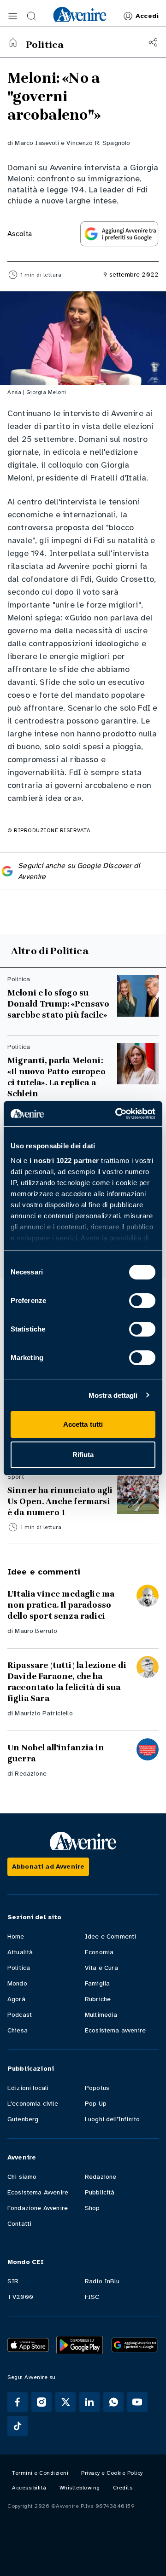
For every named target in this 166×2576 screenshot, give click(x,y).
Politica (19, 1968)
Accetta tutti (83, 1424)
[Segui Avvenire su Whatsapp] (113, 2402)
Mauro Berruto (36, 1631)
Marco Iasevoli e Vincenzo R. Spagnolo (72, 143)
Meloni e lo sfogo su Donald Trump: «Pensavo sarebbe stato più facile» (59, 1004)
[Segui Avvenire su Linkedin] (89, 2402)
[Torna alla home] (13, 42)
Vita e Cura (101, 1968)
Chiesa (18, 2030)
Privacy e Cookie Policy (112, 2473)
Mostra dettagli (113, 1395)
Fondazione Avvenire (38, 2208)
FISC (92, 2297)
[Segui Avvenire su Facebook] (18, 2402)
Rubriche (98, 1999)
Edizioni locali (28, 2088)
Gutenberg (23, 2119)
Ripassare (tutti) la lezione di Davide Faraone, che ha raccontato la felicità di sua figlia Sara (67, 1682)
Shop (92, 2208)
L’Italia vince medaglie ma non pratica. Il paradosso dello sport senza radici (61, 1605)
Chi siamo (22, 2177)
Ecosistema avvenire (115, 2030)
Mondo (17, 1983)
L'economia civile (33, 2104)
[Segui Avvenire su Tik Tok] (18, 2426)
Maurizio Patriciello (44, 1713)
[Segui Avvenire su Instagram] (41, 2402)
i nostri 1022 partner (64, 1161)
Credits (123, 2488)
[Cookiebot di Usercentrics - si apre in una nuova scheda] (117, 1114)
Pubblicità (100, 2192)
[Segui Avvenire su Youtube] (137, 2402)
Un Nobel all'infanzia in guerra (56, 1753)
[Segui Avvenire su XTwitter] (65, 2402)
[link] (80, 14)
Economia (99, 1952)
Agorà (16, 1999)
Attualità (20, 1952)
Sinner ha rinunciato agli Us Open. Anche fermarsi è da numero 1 (60, 1501)
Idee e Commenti (110, 1936)
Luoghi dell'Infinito (112, 2119)
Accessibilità (29, 2488)
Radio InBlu (102, 2281)
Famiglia (97, 1983)
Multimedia (101, 2015)
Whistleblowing (80, 2488)
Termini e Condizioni (40, 2473)
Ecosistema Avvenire (38, 2192)
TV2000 (20, 2297)
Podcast (20, 2015)
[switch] (142, 1301)
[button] (13, 16)
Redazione (30, 1774)
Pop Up (96, 2104)
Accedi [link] (147, 16)
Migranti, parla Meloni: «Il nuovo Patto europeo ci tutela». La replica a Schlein (56, 1077)
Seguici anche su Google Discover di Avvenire (79, 871)
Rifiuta (83, 1455)
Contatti (19, 2224)
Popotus (97, 2088)
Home (16, 1936)
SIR (13, 2281)
